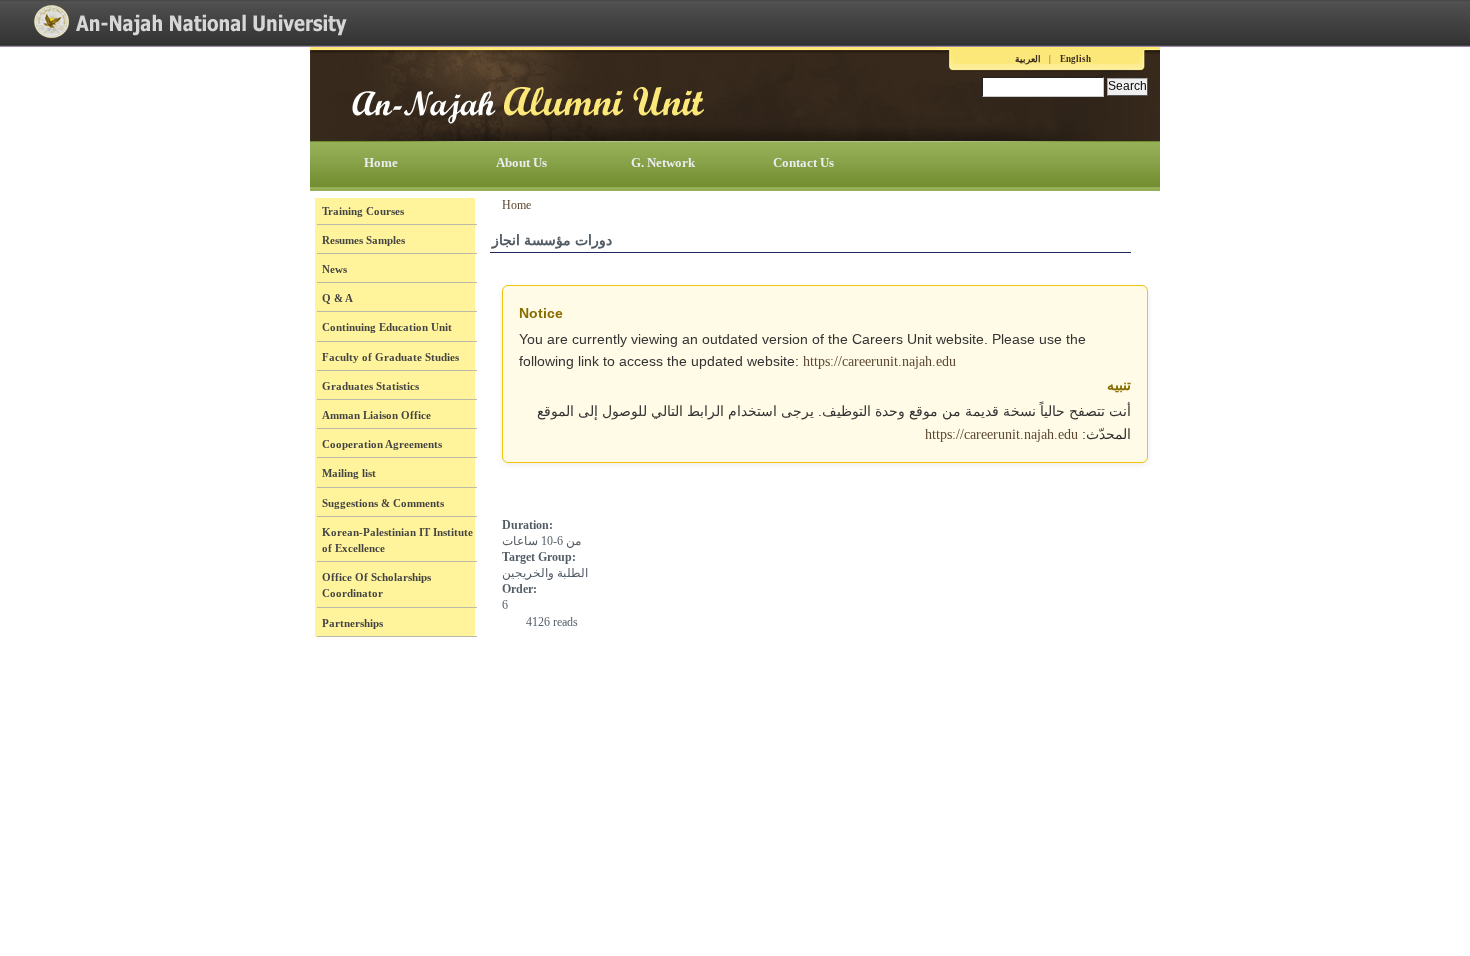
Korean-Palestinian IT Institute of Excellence (397, 540)
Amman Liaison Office (376, 415)
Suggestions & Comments (383, 503)
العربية (1028, 59)
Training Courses (363, 211)
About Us (521, 162)
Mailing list (349, 473)
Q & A (337, 298)
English (1075, 59)
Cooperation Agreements (382, 444)
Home (381, 162)
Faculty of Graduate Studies (390, 357)
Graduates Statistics (370, 386)
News (334, 269)
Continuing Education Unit (387, 327)
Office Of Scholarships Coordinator (376, 585)
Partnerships (352, 623)
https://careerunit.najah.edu (879, 361)
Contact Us (803, 162)
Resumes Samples (363, 240)
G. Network (663, 162)
